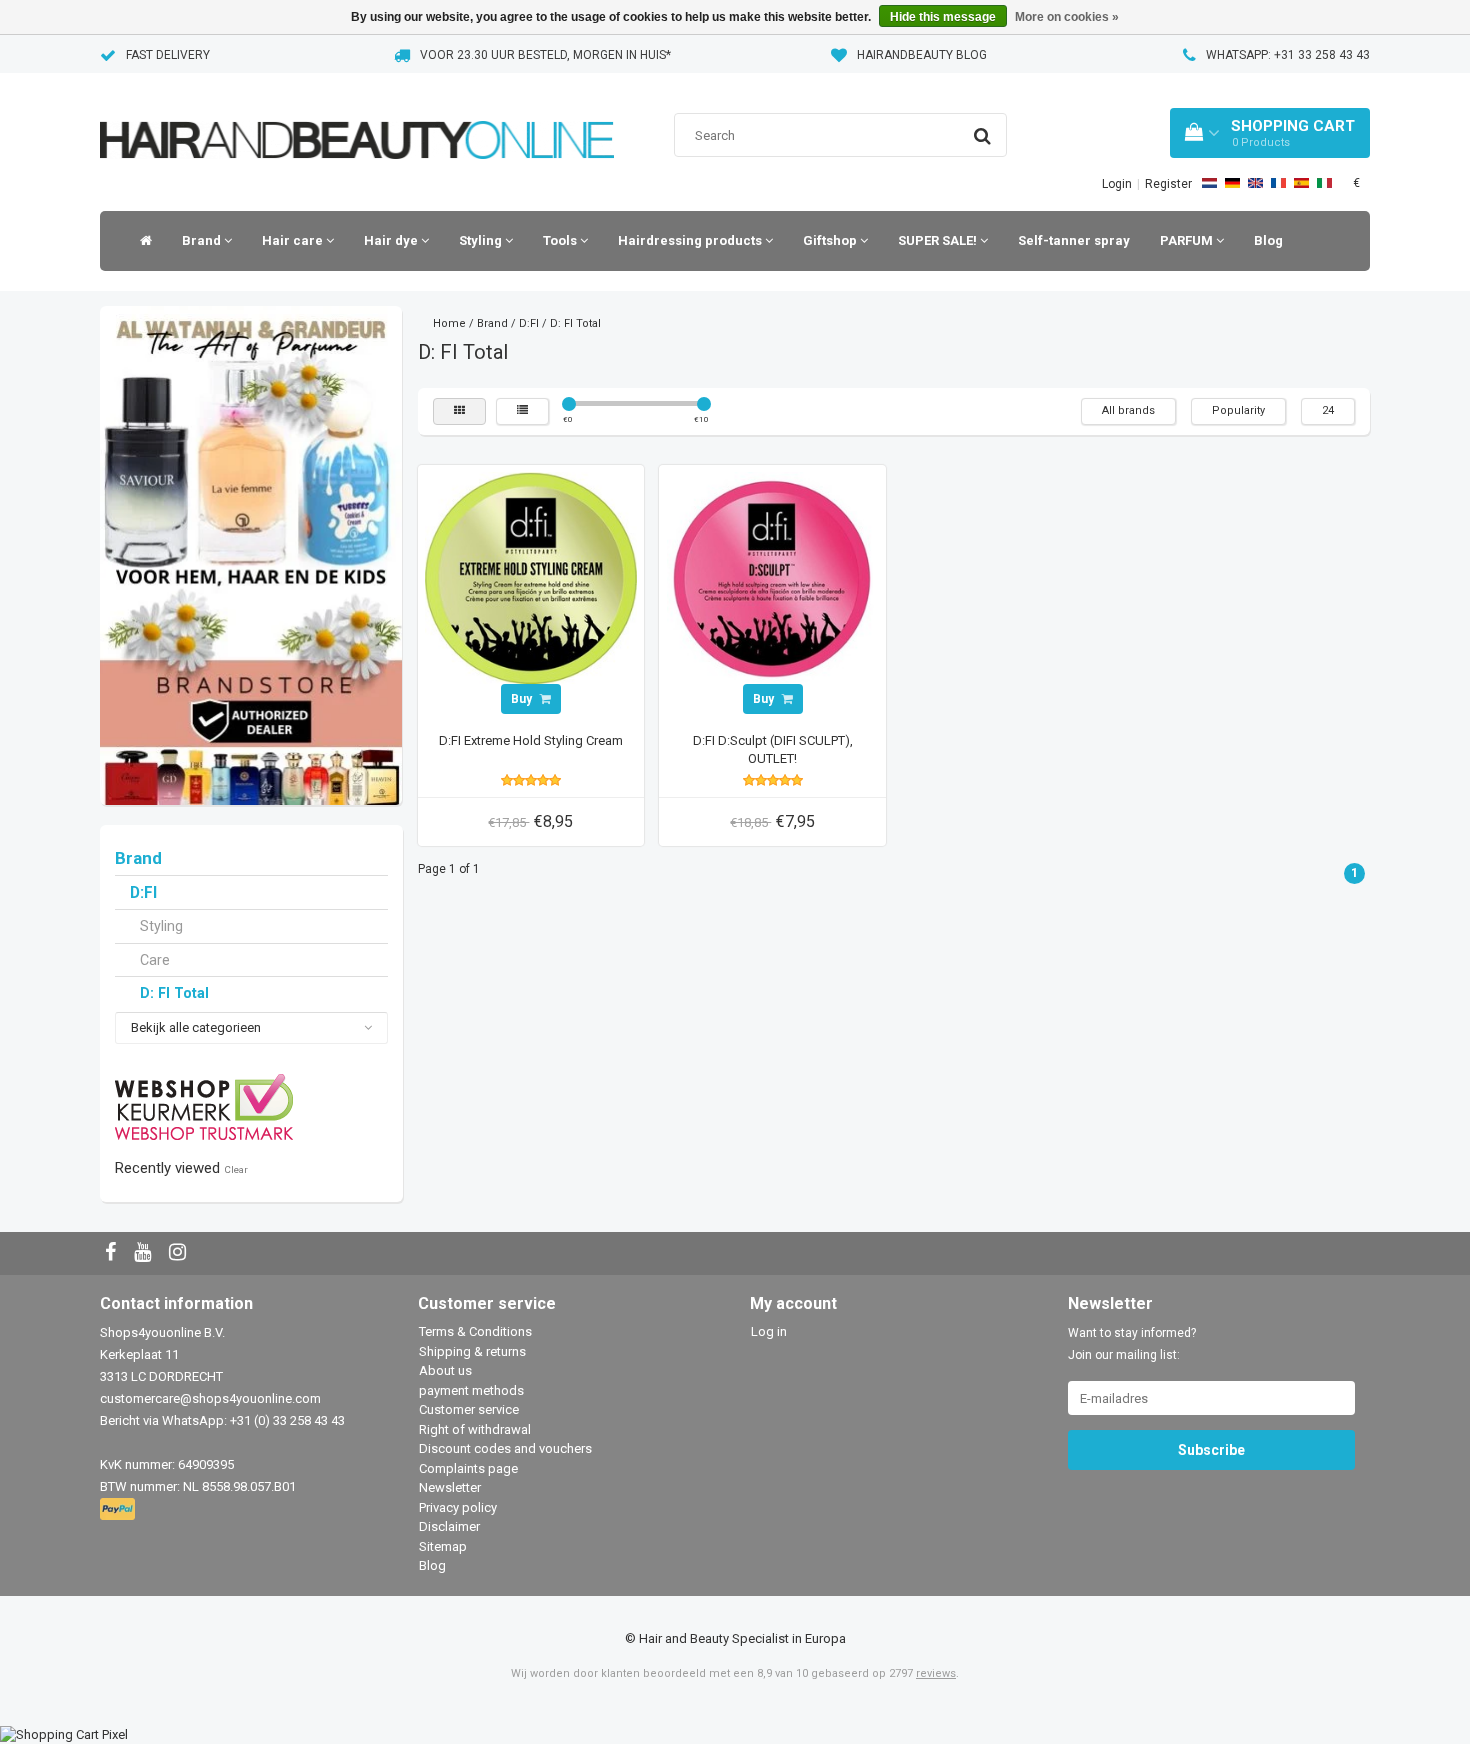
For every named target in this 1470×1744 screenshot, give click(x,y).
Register (1168, 184)
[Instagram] (180, 1253)
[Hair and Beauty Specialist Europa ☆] (357, 114)
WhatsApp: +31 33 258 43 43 (1288, 55)
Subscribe (1211, 1450)
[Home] (141, 241)
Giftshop (831, 240)
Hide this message (943, 17)
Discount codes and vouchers (505, 1448)
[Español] (1301, 183)
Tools (561, 240)
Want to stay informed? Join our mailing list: (1132, 1344)
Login (1117, 184)
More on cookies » (1067, 17)
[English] (1255, 183)
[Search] (982, 136)
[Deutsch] (1232, 183)
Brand (203, 240)
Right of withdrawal (475, 1429)
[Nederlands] (1209, 183)
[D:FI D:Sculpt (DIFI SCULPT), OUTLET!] (773, 577)
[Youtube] (145, 1253)
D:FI (143, 893)
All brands (1128, 410)
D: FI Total (174, 993)
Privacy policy (458, 1507)
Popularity (1238, 410)
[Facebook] (113, 1253)
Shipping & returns (472, 1351)
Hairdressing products (691, 240)
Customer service (469, 1409)
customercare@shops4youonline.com (210, 1398)
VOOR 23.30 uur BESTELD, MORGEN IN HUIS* (545, 55)
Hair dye (392, 240)
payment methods (471, 1390)
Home (449, 323)
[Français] (1278, 183)
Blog (1268, 240)
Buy (523, 699)
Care (155, 960)
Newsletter (450, 1487)
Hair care (294, 240)
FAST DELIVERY (168, 55)
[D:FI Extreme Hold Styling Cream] (531, 577)
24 (1328, 410)
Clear (236, 1169)
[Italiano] (1324, 183)
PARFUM (1188, 240)
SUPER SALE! (939, 240)
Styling (482, 240)
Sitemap (443, 1546)
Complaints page (468, 1468)
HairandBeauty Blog (922, 55)
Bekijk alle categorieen (196, 1027)
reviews (936, 1673)
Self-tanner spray (1074, 240)
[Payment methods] (119, 1510)
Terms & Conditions (475, 1331)
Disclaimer (449, 1526)
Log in (769, 1331)
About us (445, 1370)
